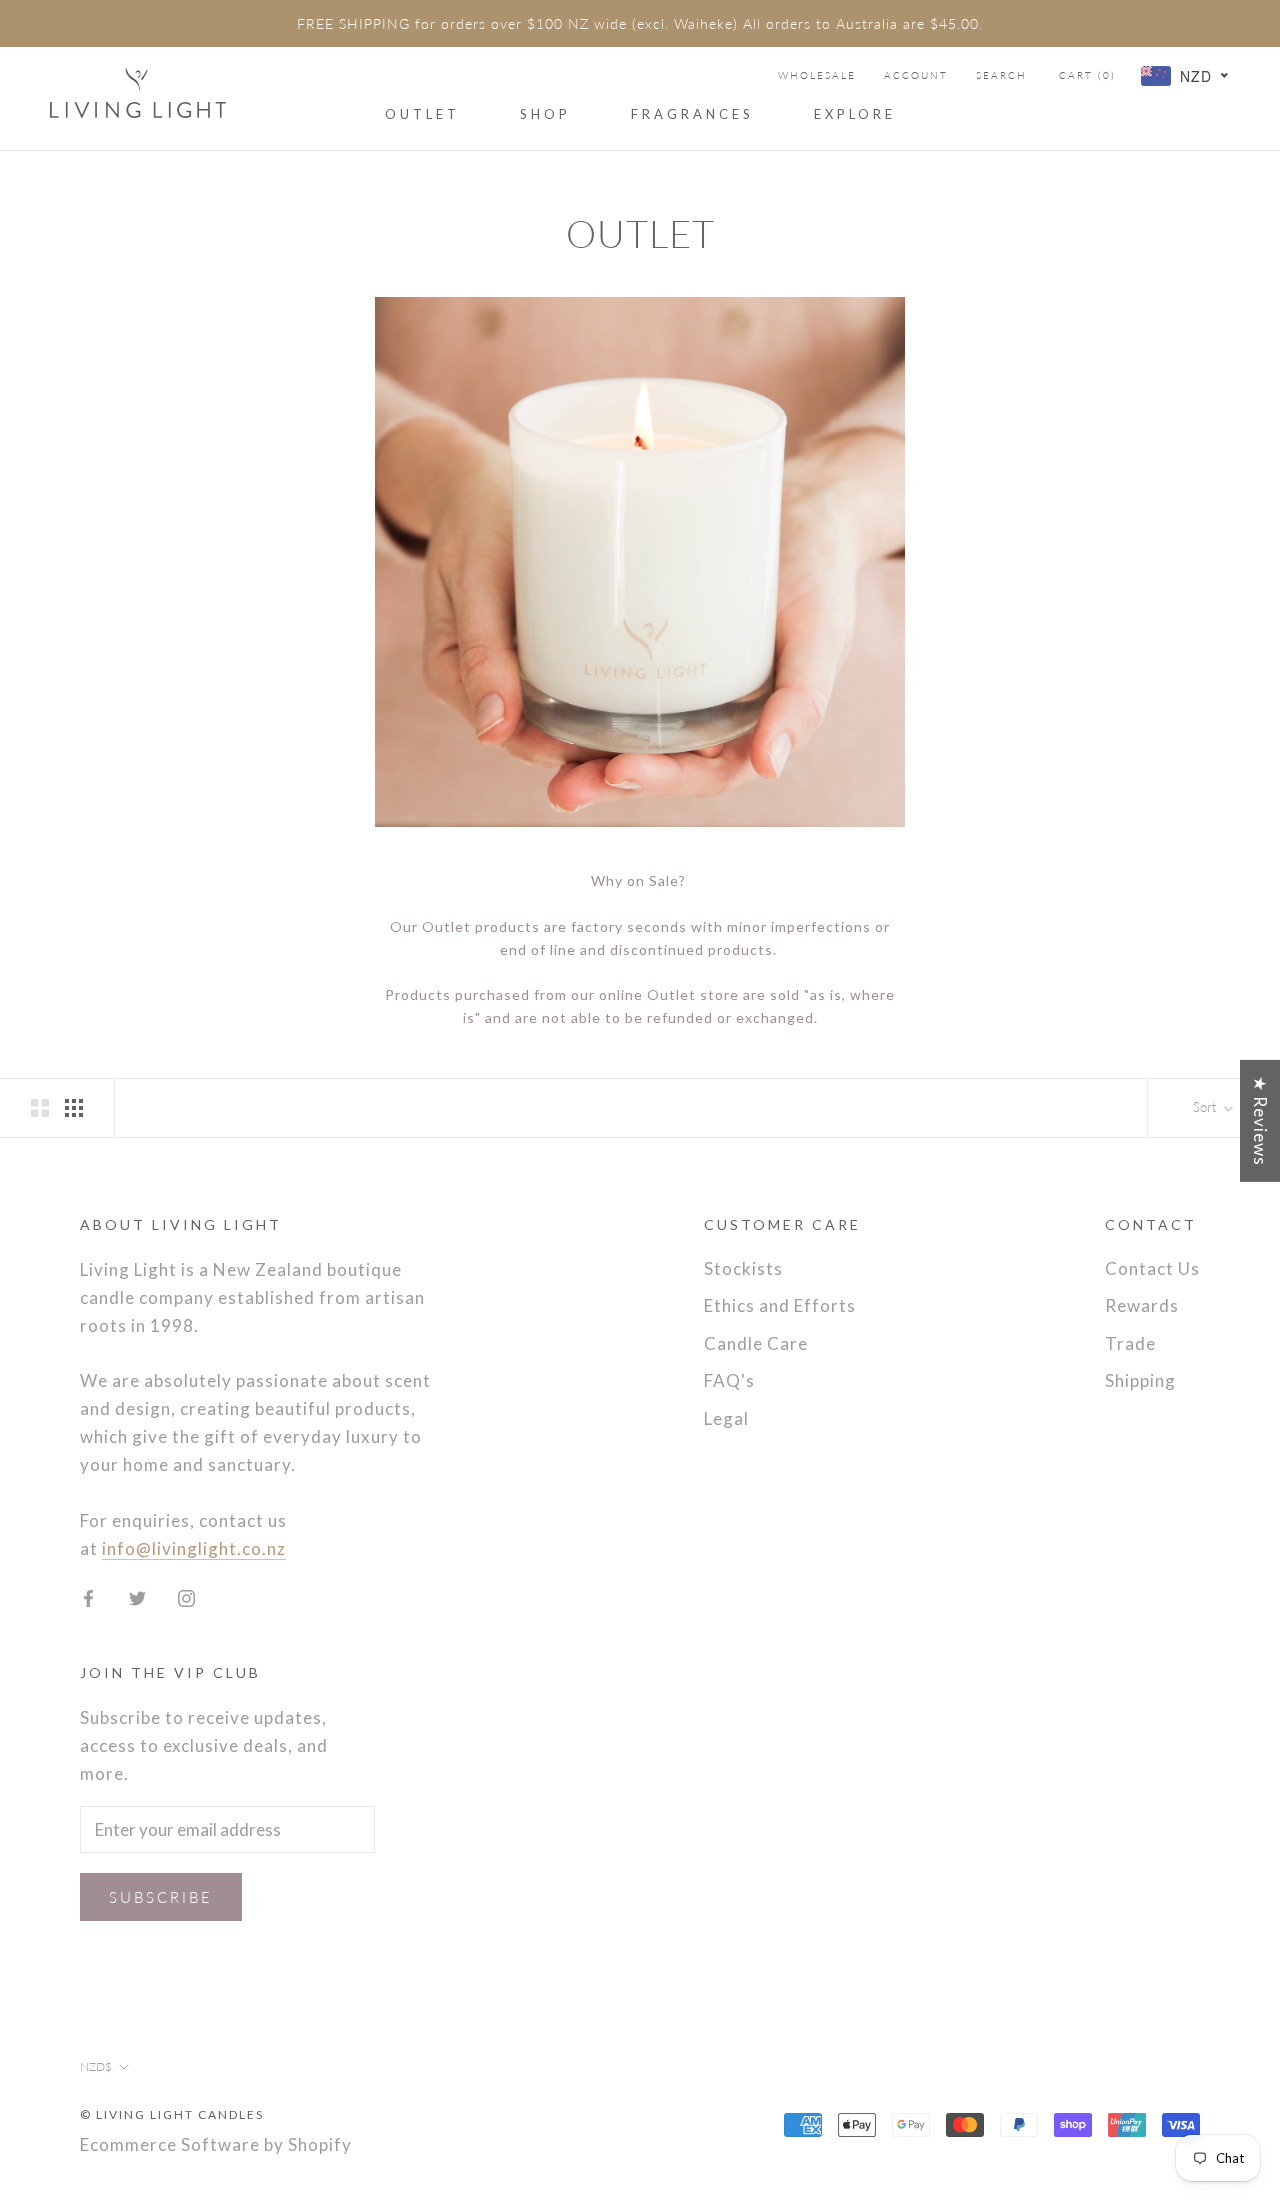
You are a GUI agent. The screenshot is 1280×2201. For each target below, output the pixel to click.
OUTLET (422, 114)
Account (916, 75)
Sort (1206, 1107)
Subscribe (161, 1897)
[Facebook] (88, 1597)
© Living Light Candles (172, 2114)
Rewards (1142, 1305)
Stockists (743, 1268)
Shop (545, 114)
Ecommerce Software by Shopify (216, 2144)
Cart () (1087, 75)
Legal (726, 1418)
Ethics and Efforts (780, 1305)
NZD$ (96, 2066)
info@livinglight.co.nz (194, 1548)
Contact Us (1152, 1268)
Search (1001, 75)
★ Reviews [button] (1260, 1120)
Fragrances (692, 114)
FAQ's (729, 1380)
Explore (855, 114)
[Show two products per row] (40, 1107)
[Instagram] (186, 1597)
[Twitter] (137, 1597)
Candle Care (756, 1343)
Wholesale (817, 75)
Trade (1130, 1343)
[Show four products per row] (74, 1107)
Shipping (1140, 1380)
